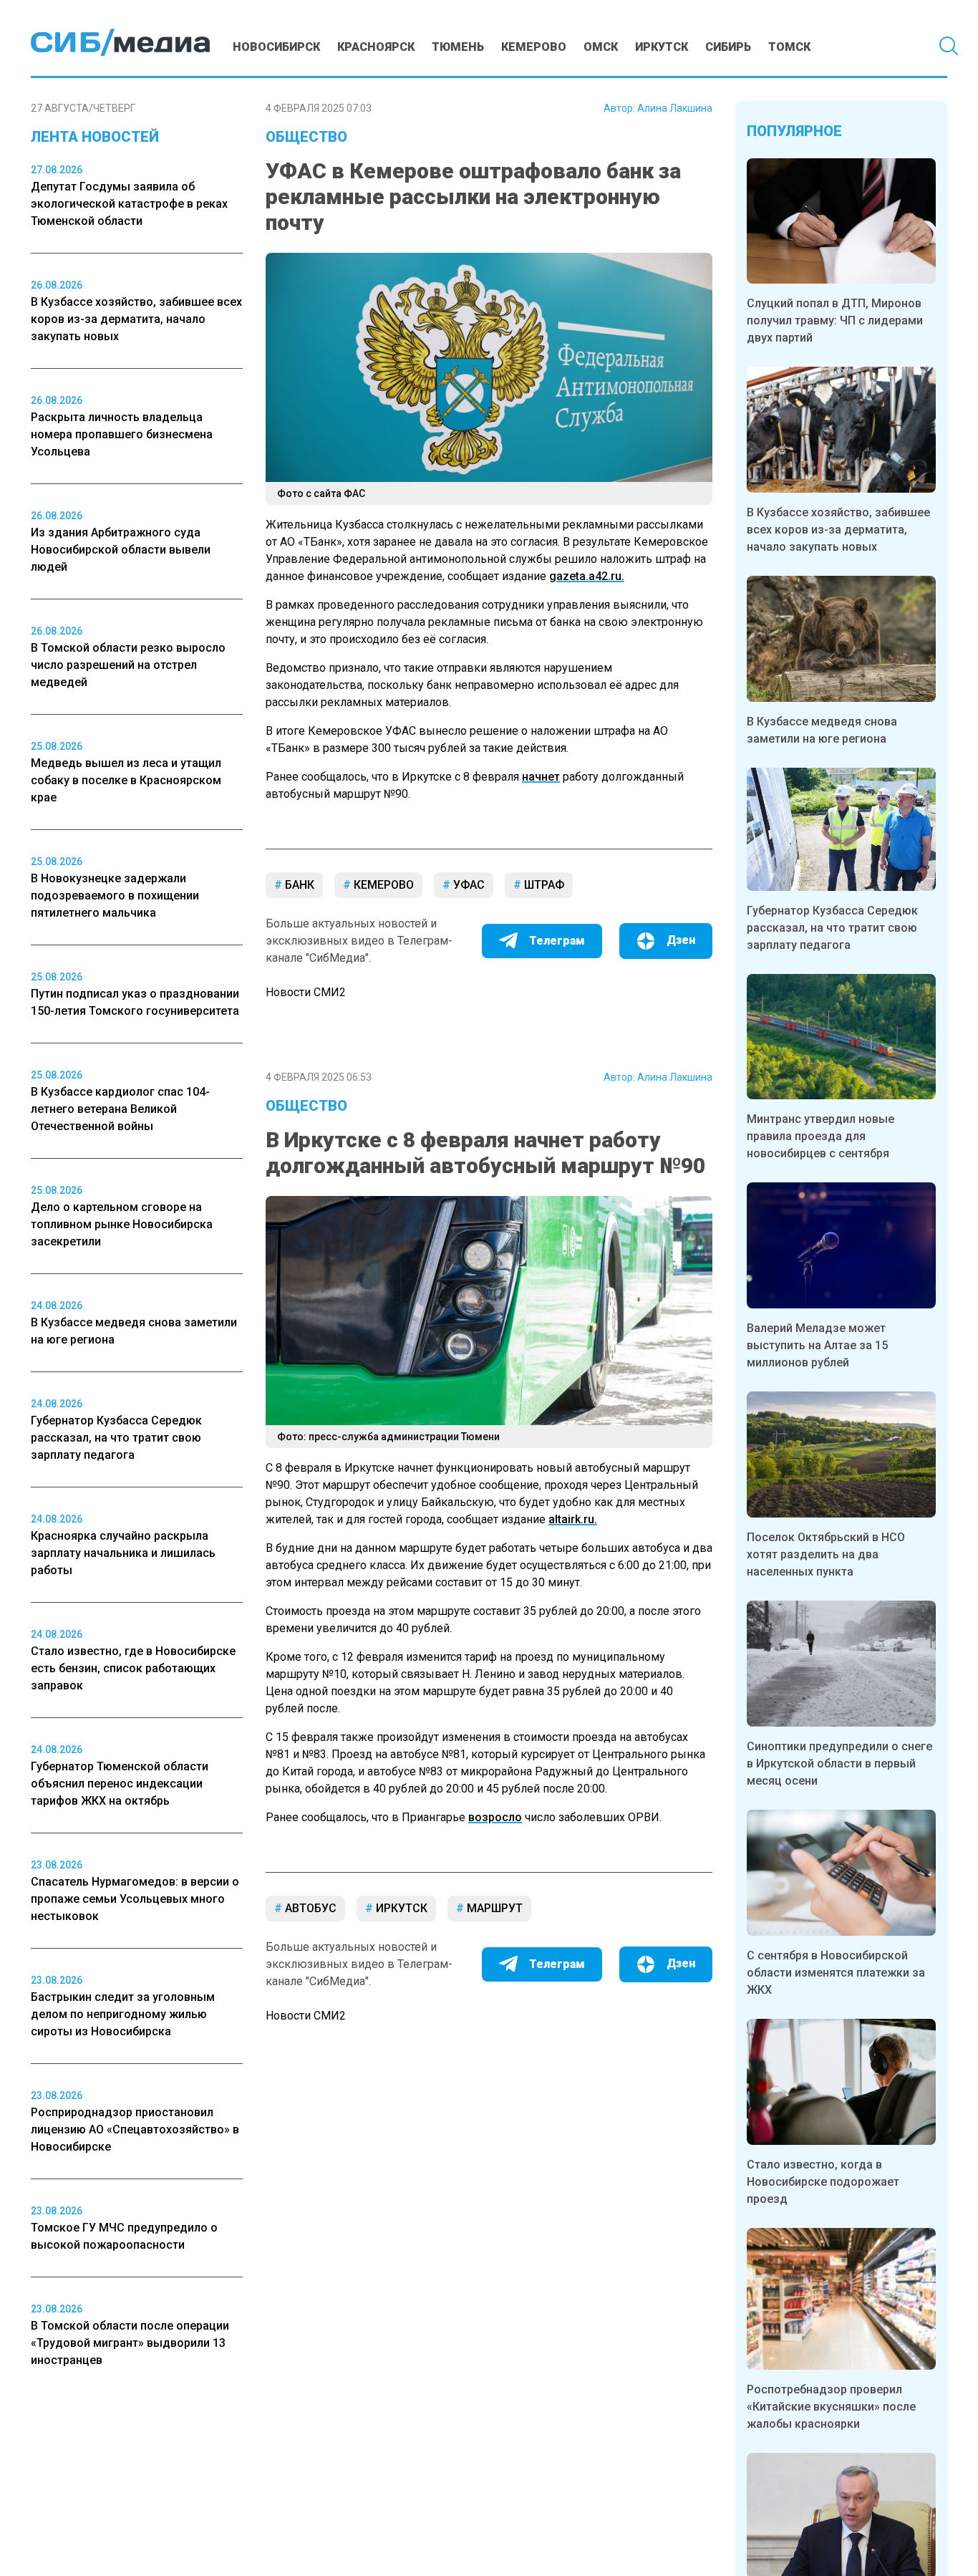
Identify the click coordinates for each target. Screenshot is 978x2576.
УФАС (468, 885)
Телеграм (557, 941)
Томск (789, 47)
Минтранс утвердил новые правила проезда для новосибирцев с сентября (820, 1136)
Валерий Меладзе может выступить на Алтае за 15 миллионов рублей (817, 1345)
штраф (543, 885)
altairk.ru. (573, 1519)
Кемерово (534, 47)
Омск (601, 47)
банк (298, 885)
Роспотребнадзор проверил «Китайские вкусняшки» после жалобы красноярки (831, 2407)
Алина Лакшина (675, 108)
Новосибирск (276, 47)
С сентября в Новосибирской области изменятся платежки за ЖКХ (836, 1973)
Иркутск (662, 47)
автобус (309, 1908)
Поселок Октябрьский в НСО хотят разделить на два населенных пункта (826, 1554)
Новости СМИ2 (306, 992)
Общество (306, 137)
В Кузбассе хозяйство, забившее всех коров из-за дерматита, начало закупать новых (838, 530)
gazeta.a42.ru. (587, 576)
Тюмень (458, 47)
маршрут (493, 1908)
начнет (541, 777)
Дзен (681, 940)
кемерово (382, 885)
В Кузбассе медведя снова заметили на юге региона (822, 730)
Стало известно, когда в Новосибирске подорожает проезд (823, 2182)
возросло (495, 1817)
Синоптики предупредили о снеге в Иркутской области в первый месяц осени (839, 1764)
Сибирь (728, 47)
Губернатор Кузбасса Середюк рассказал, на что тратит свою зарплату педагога (832, 928)
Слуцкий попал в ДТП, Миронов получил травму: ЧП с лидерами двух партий (835, 320)
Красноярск (376, 47)
